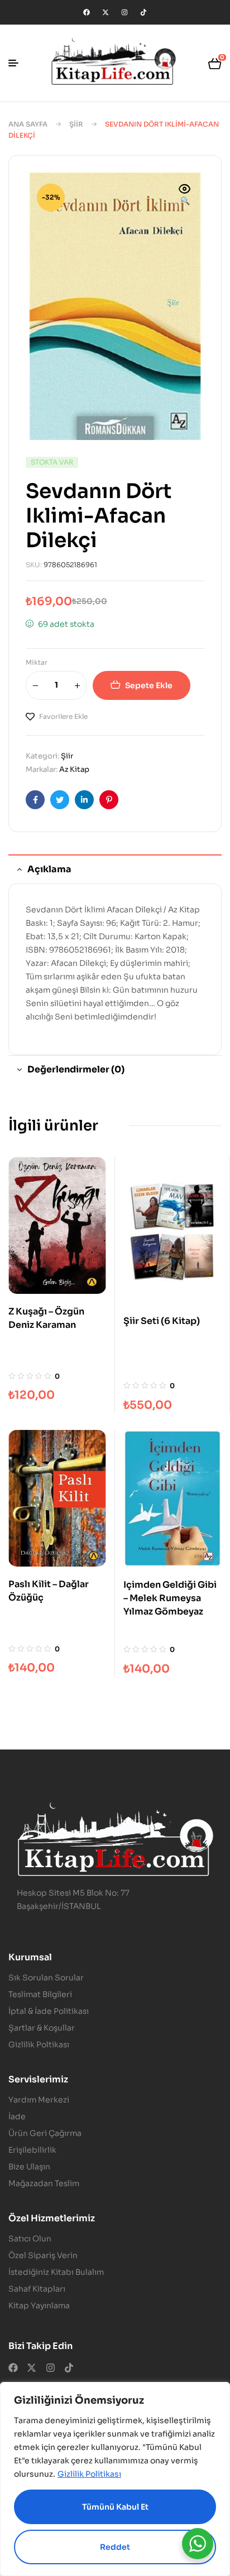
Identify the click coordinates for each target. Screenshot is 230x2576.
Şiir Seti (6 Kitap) (162, 1321)
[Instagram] (124, 12)
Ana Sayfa (28, 124)
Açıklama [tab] (49, 869)
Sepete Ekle (149, 685)
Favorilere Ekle (63, 716)
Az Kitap (74, 769)
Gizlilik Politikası (89, 2474)
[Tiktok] (143, 12)
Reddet (115, 2547)
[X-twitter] (106, 12)
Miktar (37, 662)
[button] (185, 196)
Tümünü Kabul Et (115, 2507)
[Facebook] (87, 12)
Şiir (76, 124)
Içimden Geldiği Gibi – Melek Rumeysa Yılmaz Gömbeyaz (170, 1598)
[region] (115, 2479)
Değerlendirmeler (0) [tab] (76, 1069)
